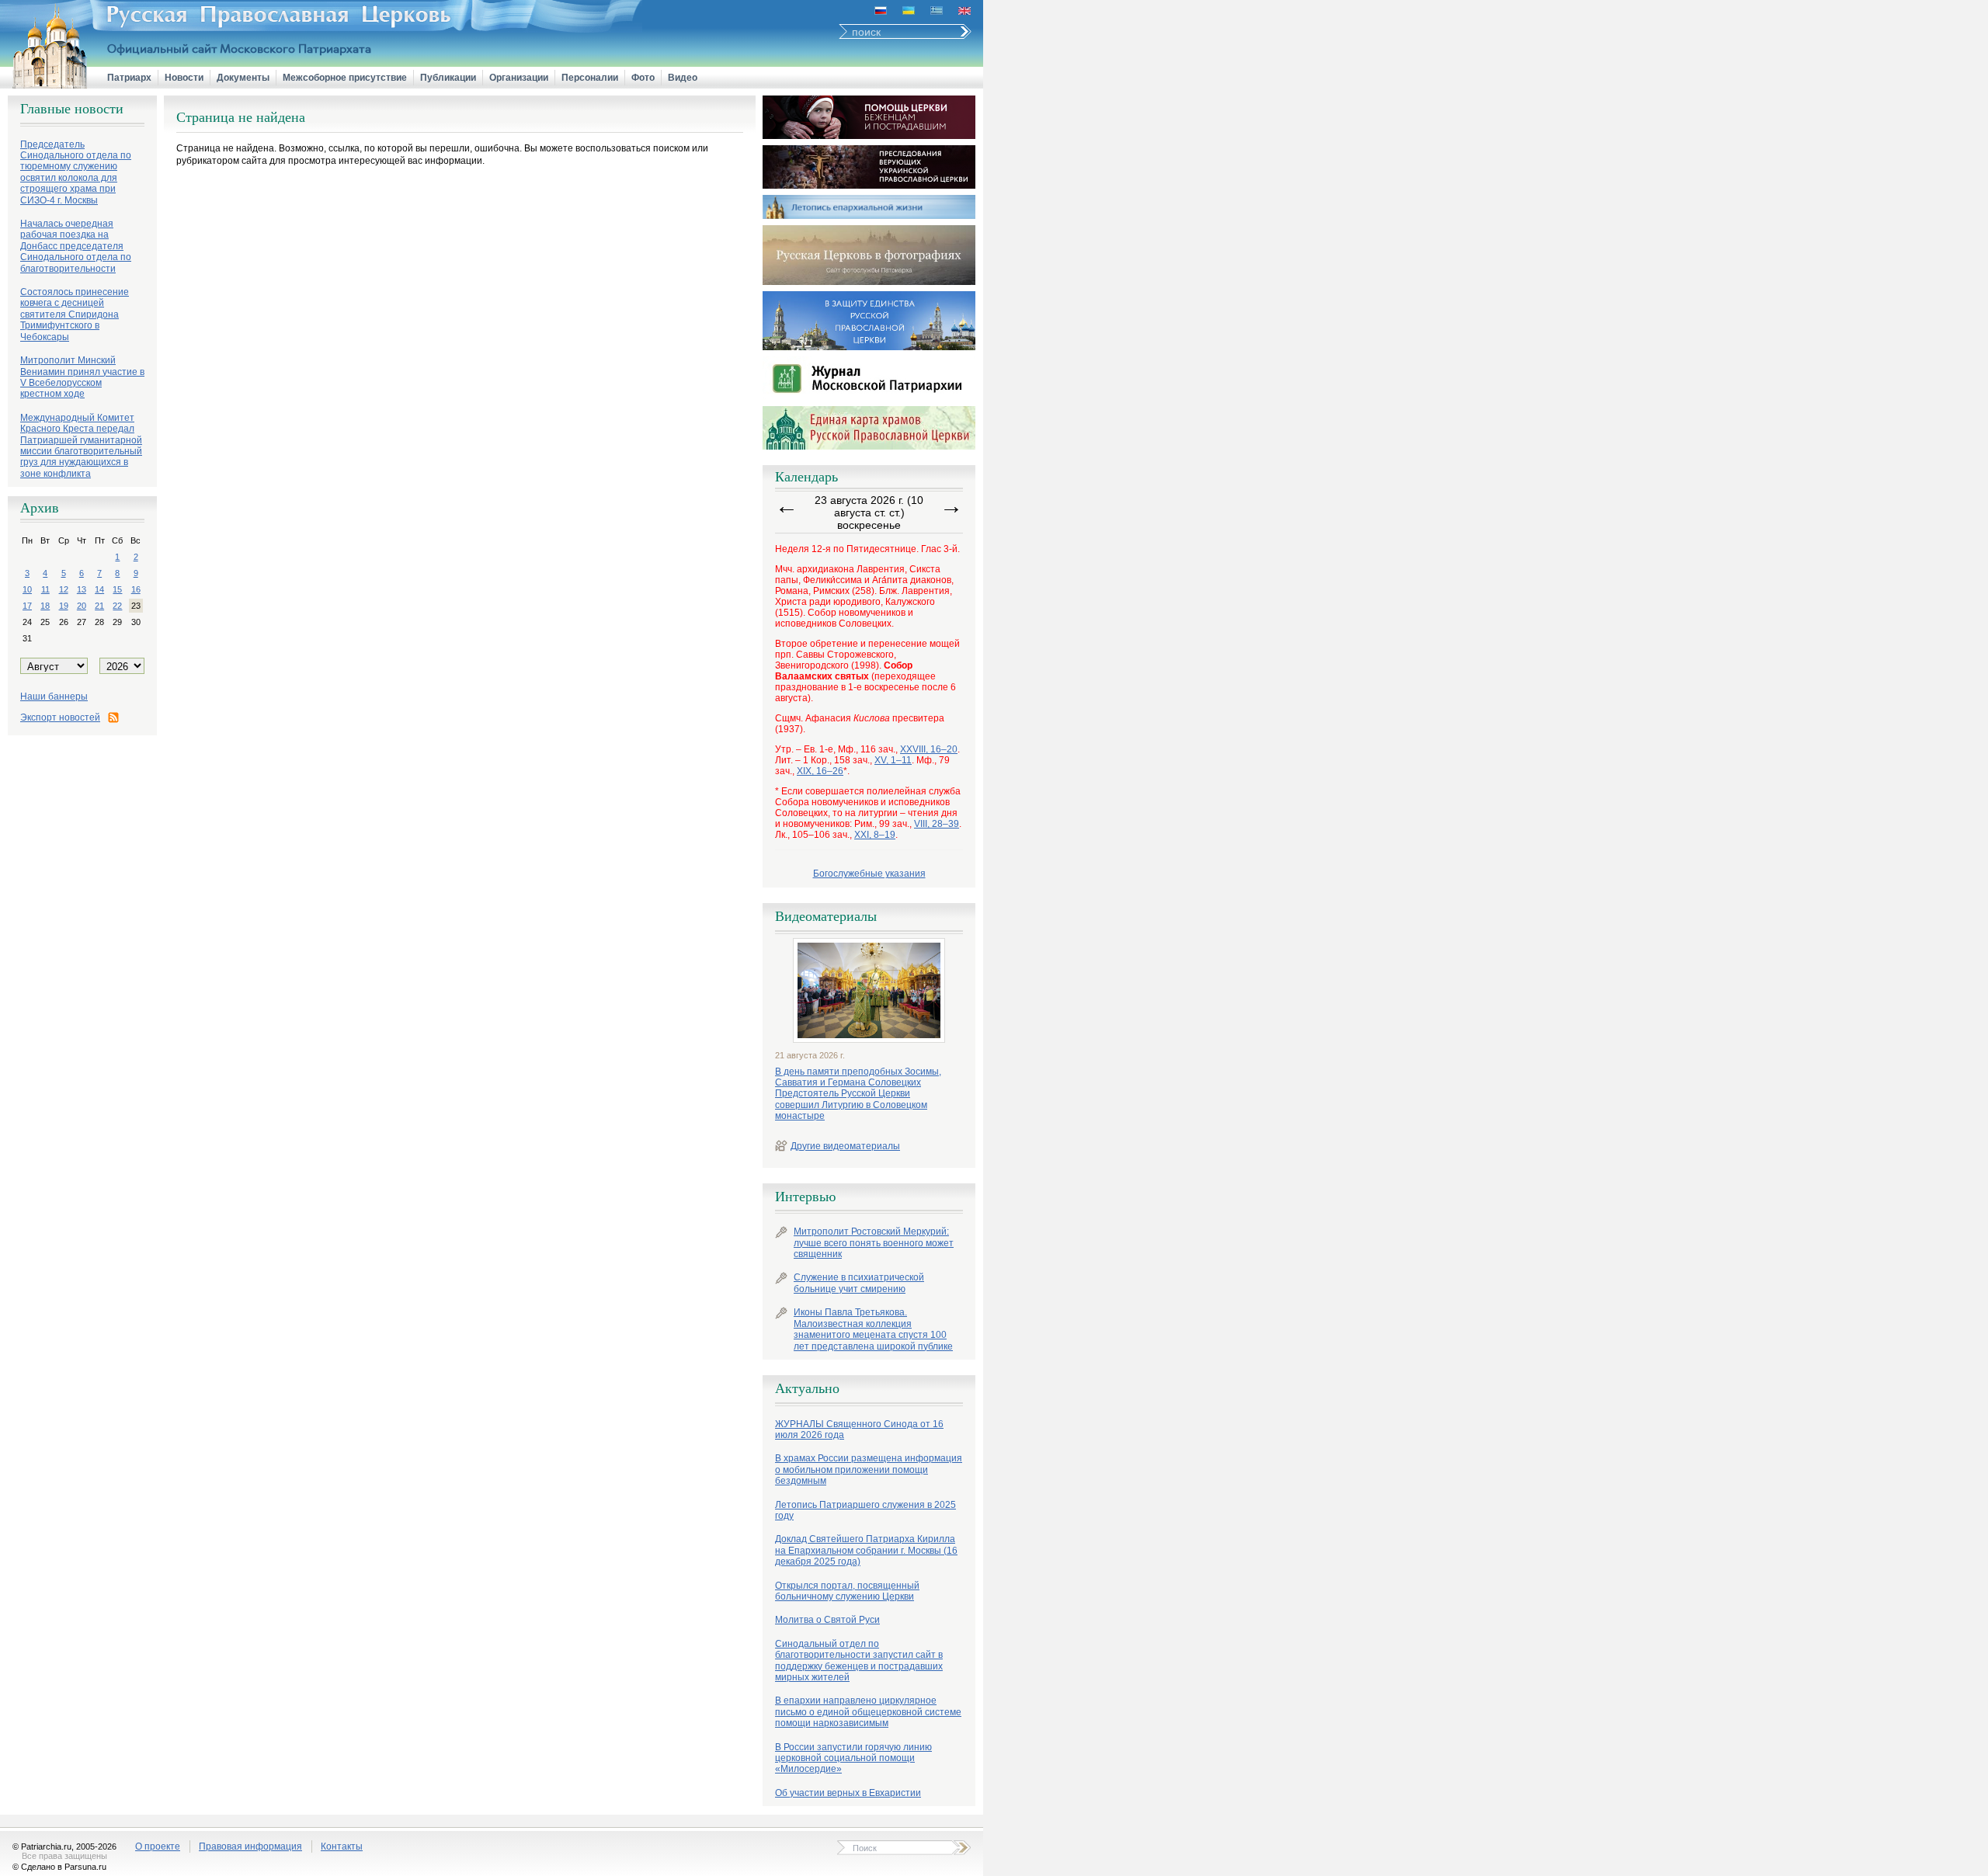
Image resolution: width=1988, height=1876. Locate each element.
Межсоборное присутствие (345, 78)
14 (99, 589)
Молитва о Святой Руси (827, 1620)
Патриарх (129, 78)
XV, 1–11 (893, 760)
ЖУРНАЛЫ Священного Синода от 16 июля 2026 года (859, 1430)
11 (45, 589)
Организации (519, 78)
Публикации (448, 78)
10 (27, 589)
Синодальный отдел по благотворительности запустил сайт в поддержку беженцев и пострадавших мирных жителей (859, 1661)
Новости (184, 78)
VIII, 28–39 (937, 824)
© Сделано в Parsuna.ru (59, 1867)
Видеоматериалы (826, 916)
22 (117, 606)
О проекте (158, 1846)
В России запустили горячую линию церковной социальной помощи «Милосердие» (853, 1758)
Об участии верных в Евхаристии (848, 1793)
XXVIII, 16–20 (929, 749)
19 (64, 606)
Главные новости (72, 109)
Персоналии (590, 78)
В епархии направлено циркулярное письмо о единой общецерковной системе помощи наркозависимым (868, 1712)
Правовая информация (250, 1846)
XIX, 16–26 (820, 771)
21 (99, 606)
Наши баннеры (54, 697)
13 (82, 589)
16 (136, 589)
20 (82, 606)
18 (45, 606)
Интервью (805, 1197)
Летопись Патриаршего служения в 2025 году (865, 1510)
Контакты (342, 1846)
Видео (683, 78)
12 (64, 589)
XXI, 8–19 (875, 835)
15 (117, 589)
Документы (243, 78)
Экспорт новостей (60, 717)
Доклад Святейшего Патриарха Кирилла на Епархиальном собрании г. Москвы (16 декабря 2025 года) (866, 1550)
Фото (643, 78)
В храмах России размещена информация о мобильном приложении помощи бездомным (869, 1470)
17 (27, 606)
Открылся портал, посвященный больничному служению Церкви (847, 1591)
